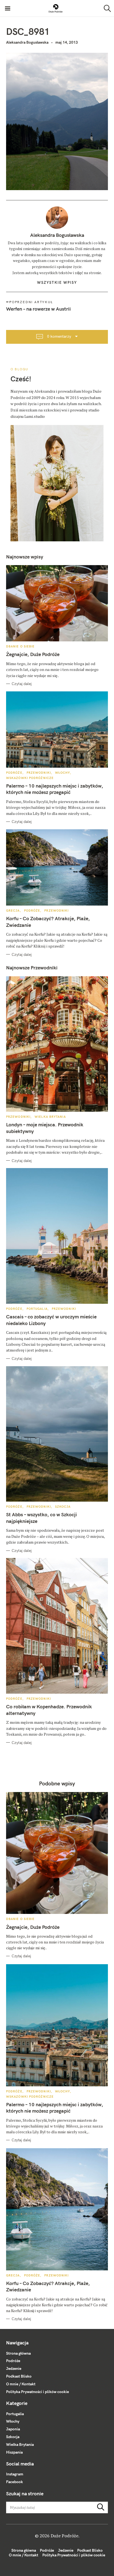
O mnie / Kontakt (21, 2384)
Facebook (15, 2482)
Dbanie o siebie (20, 646)
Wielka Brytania (50, 1117)
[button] (56, 8)
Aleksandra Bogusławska (27, 42)
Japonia (13, 2429)
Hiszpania (14, 2452)
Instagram (15, 2474)
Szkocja (63, 1507)
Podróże (14, 773)
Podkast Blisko (19, 2376)
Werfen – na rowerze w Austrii (38, 309)
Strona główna (18, 2353)
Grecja (13, 911)
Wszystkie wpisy (57, 282)
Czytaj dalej (22, 684)
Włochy (63, 773)
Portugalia (37, 1309)
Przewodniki (39, 773)
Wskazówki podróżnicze (30, 778)
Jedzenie (14, 2368)
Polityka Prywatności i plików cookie (37, 2392)
